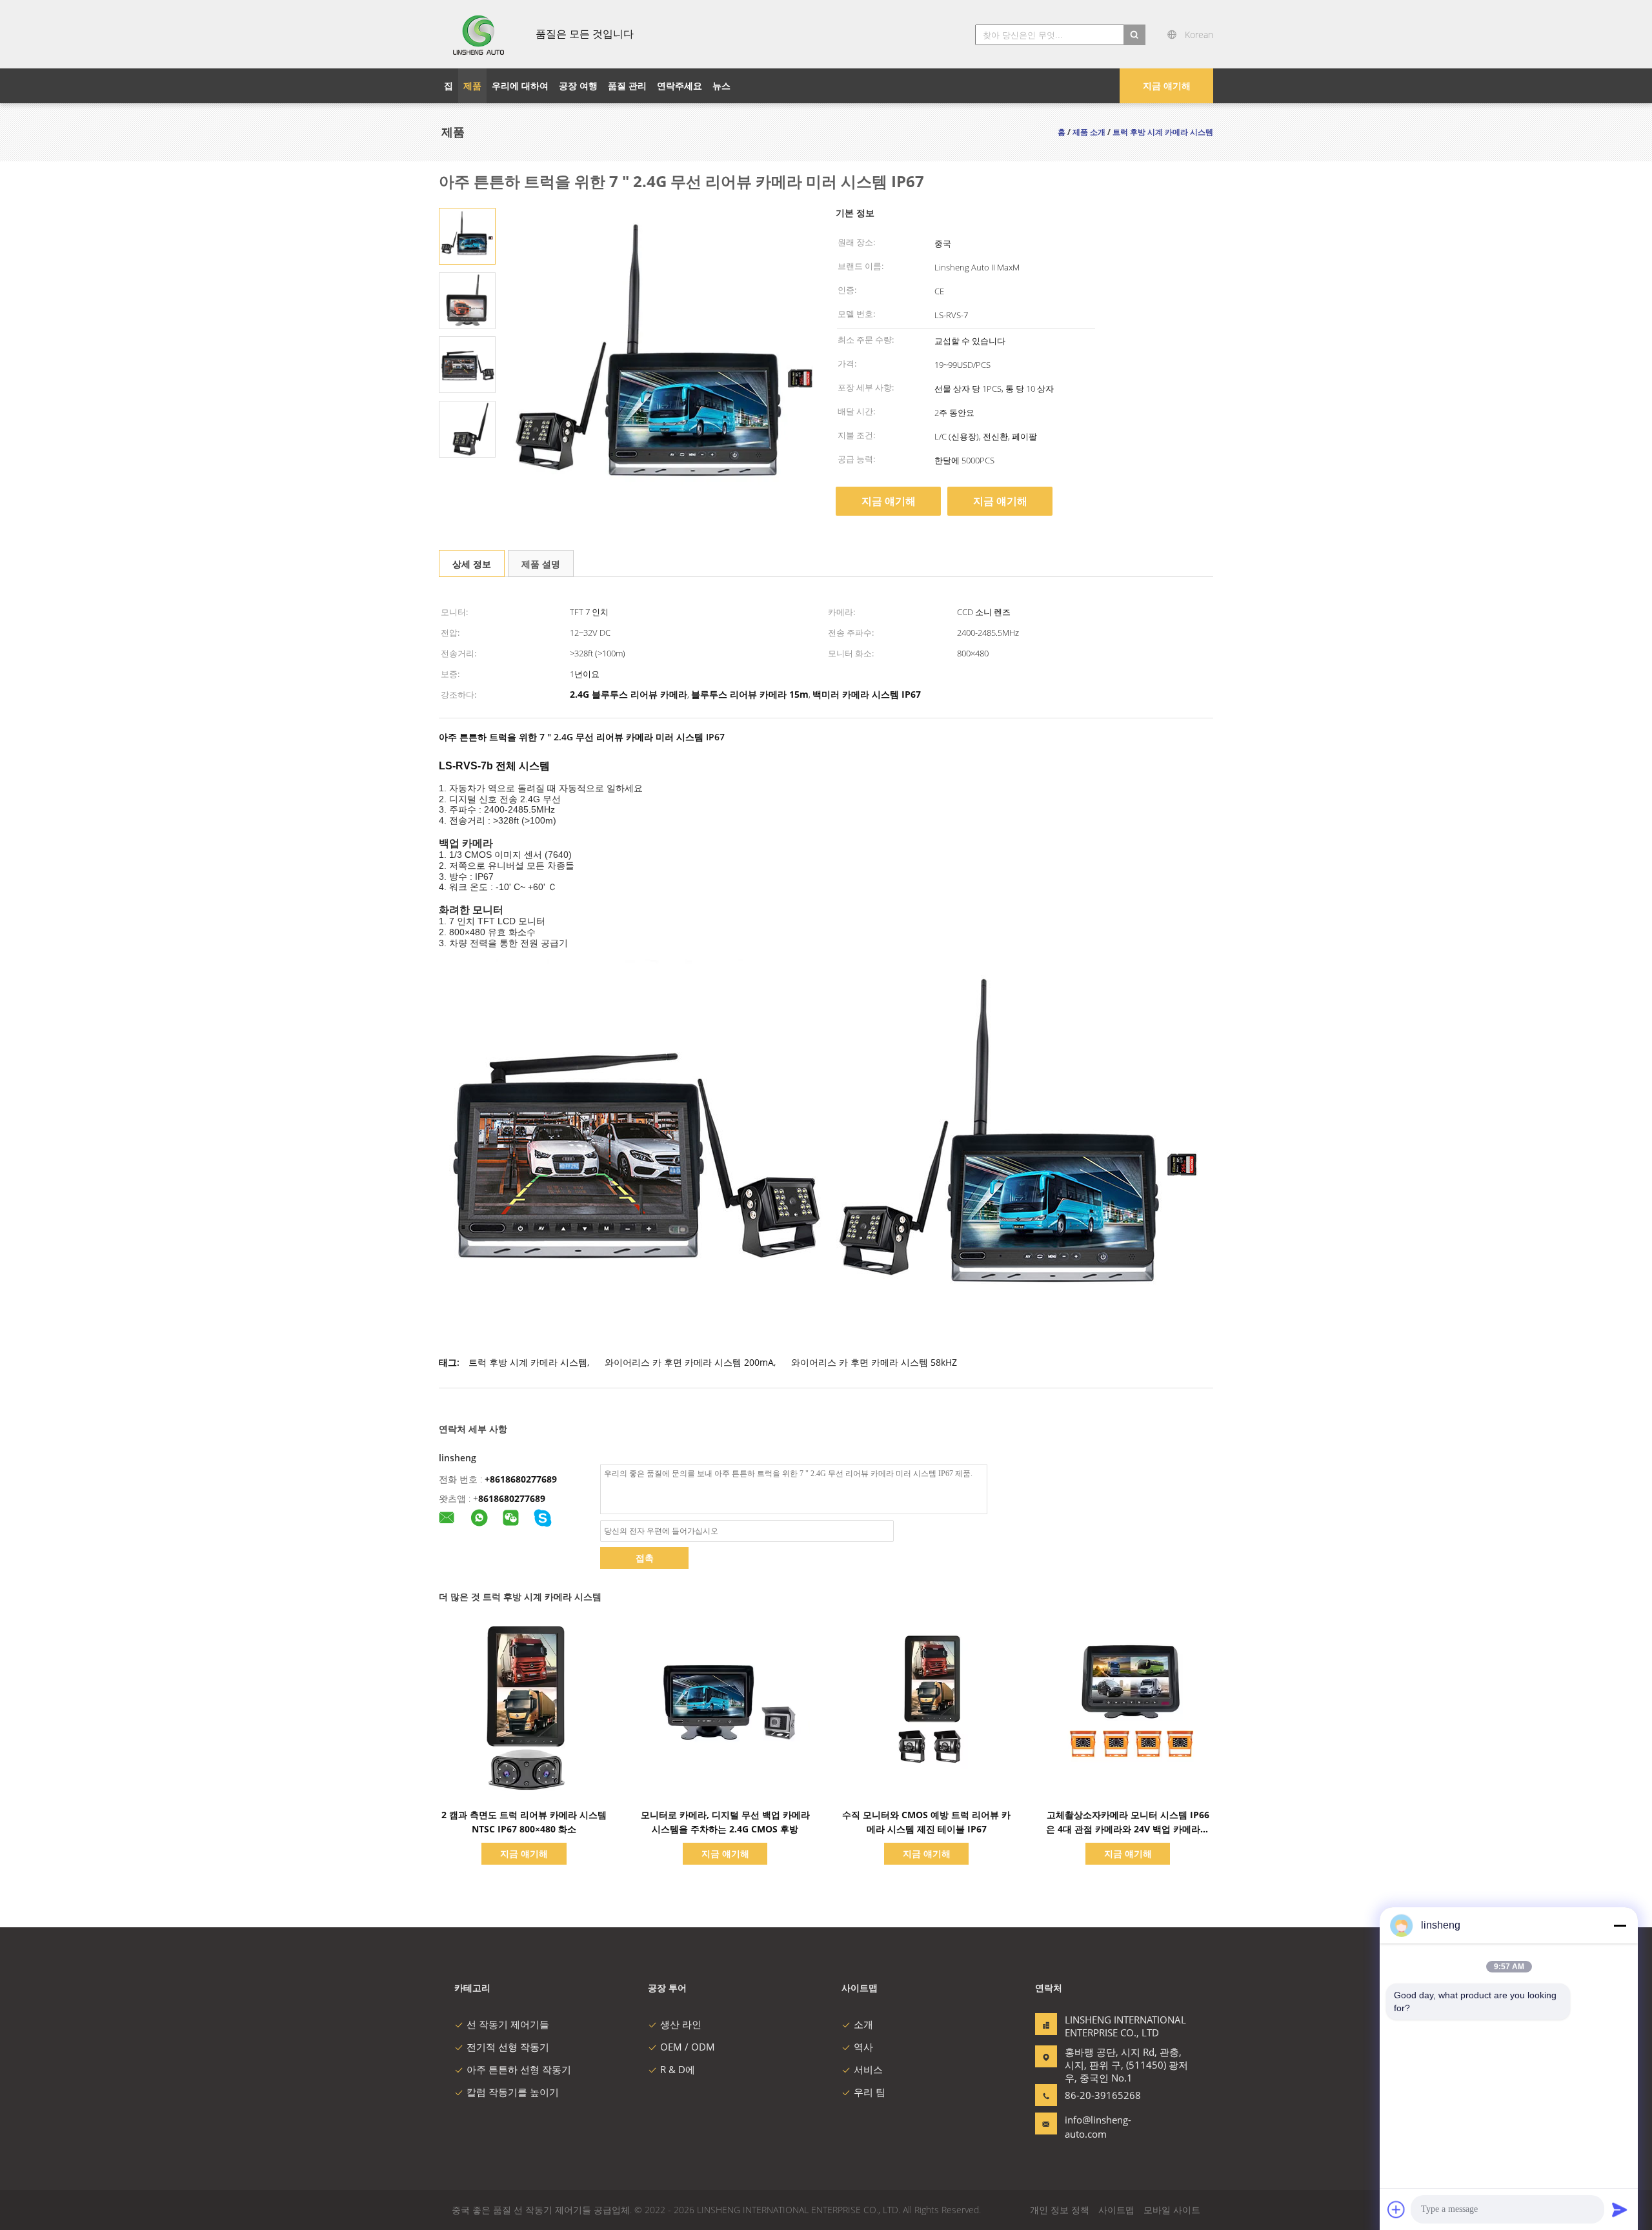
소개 (863, 2024)
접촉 (645, 1558)
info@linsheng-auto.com (1098, 2127)
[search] (1134, 35)
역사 (863, 2047)
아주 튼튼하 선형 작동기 (519, 2069)
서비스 (868, 2069)
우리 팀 (870, 2092)
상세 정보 (472, 564)
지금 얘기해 (1167, 86)
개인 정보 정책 (1060, 2210)
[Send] (1620, 2209)
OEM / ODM (688, 2047)
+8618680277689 (521, 1479)
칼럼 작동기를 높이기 (513, 2092)
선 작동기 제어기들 (508, 2024)
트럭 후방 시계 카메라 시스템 (528, 1362)
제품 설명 (541, 564)
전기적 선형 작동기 (508, 2047)
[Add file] (1396, 2209)
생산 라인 (681, 2024)
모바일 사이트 (1172, 2210)
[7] (467, 235)
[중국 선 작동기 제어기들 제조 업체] (479, 34)
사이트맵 (1116, 2210)
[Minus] (1620, 1925)
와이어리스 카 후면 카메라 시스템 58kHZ (874, 1362)
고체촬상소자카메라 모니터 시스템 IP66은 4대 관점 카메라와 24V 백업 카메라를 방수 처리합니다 (1128, 1829)
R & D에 (678, 2069)
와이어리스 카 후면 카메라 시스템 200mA (689, 1362)
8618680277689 (512, 1498)
